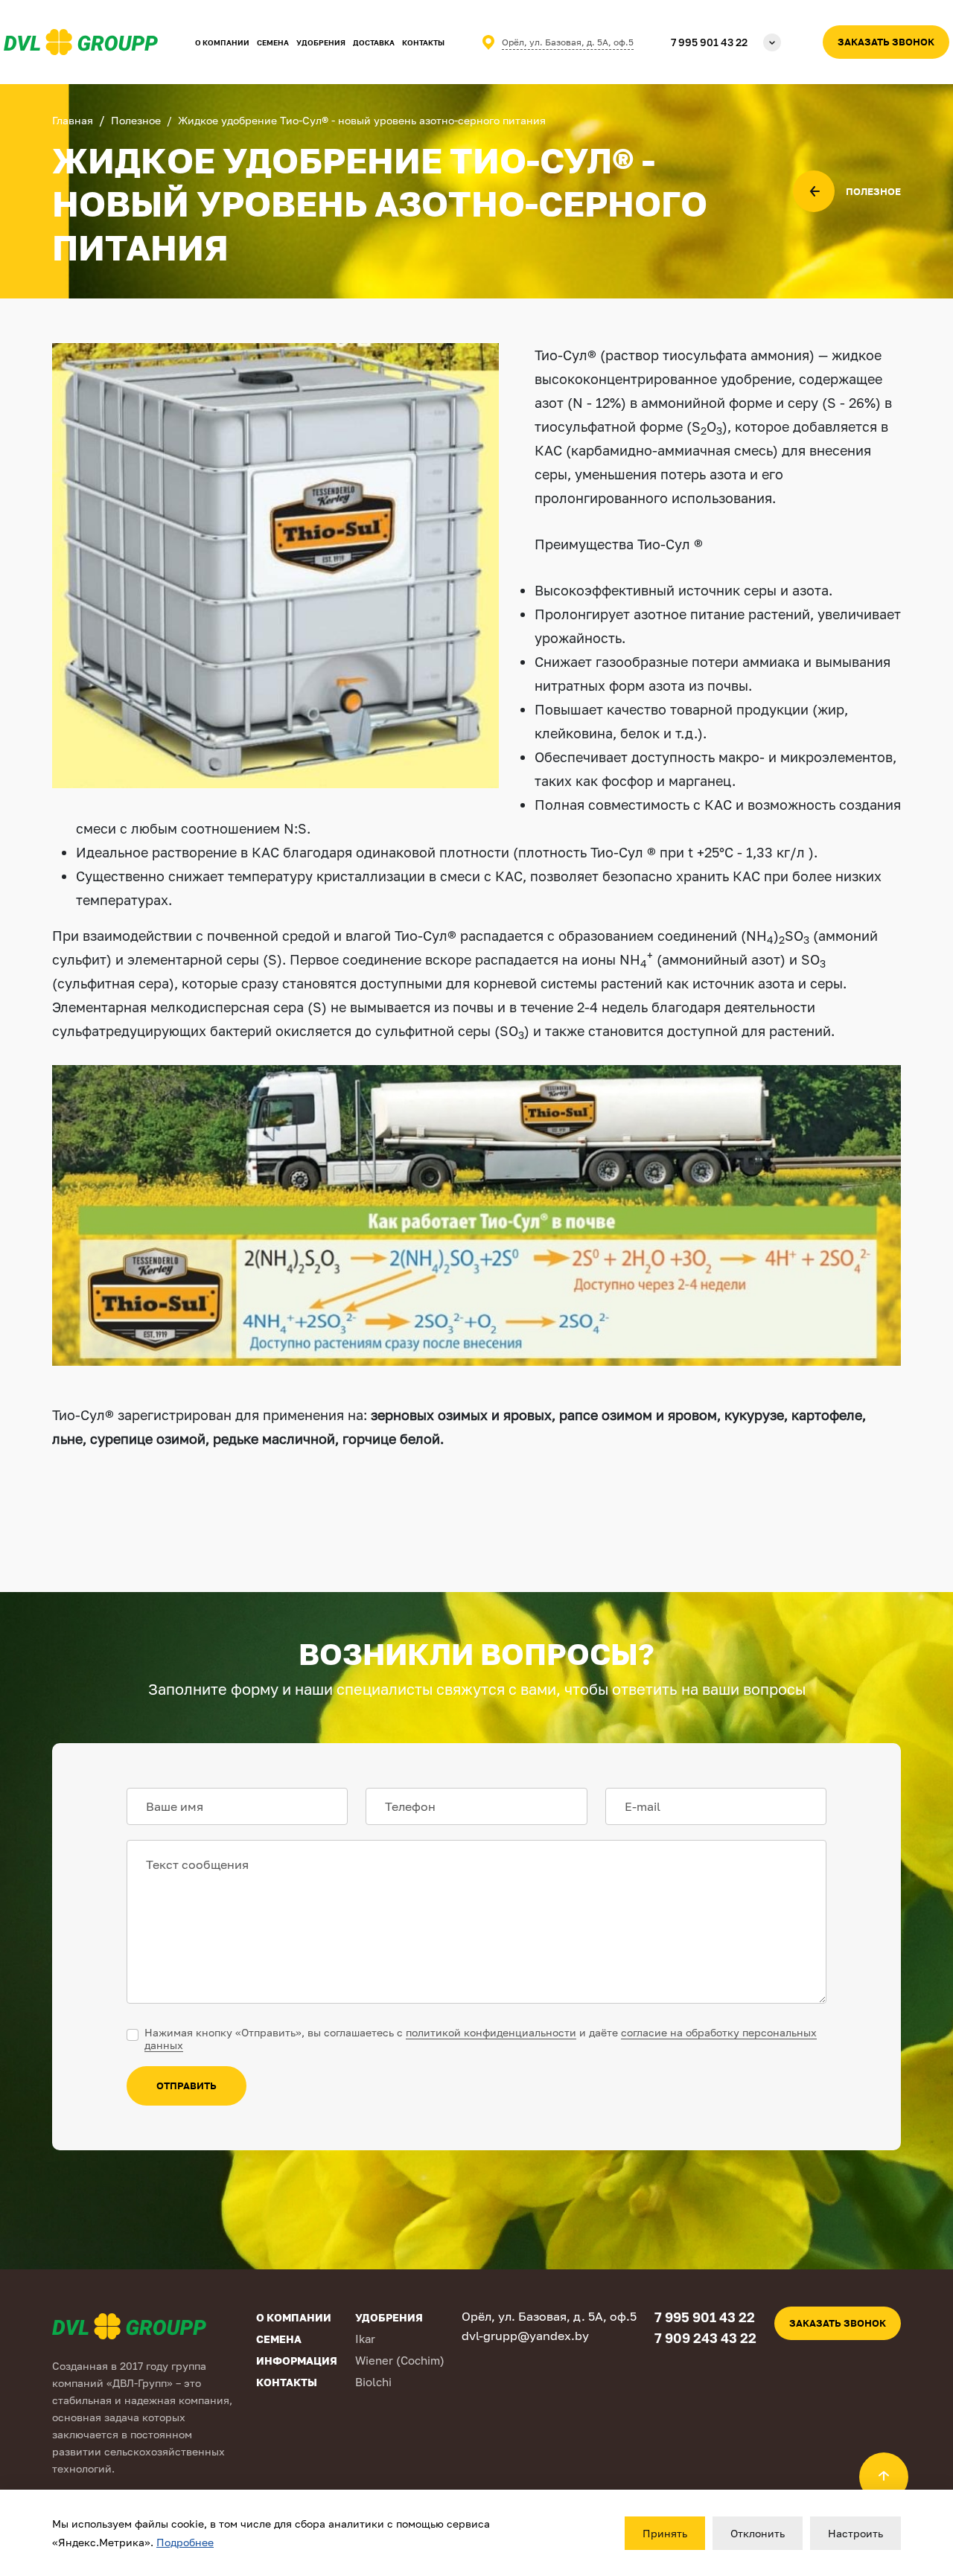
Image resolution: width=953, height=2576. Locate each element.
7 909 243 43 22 (705, 2338)
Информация (297, 2361)
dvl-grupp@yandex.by (525, 2336)
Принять (665, 2533)
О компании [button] (222, 42)
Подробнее (185, 2542)
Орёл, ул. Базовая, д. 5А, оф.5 (568, 42)
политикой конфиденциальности (491, 2032)
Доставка (374, 42)
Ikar (365, 2339)
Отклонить (758, 2533)
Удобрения (321, 42)
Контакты (423, 42)
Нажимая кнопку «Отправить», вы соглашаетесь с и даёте (481, 2039)
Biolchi (373, 2382)
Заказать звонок (886, 42)
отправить (187, 2086)
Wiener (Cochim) (400, 2360)
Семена (273, 42)
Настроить (855, 2533)
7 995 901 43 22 (709, 42)
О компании (294, 2317)
